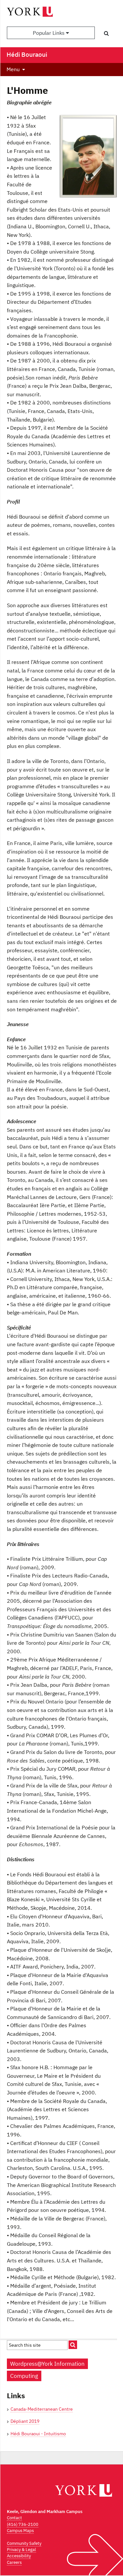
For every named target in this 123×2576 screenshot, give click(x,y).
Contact (14, 2518)
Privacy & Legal (21, 2550)
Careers (14, 2562)
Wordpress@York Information (47, 2364)
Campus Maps (20, 2531)
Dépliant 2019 (25, 2421)
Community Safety (24, 2543)
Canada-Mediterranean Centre (42, 2409)
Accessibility (19, 2556)
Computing (24, 2376)
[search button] (106, 33)
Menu (13, 69)
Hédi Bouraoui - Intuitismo (38, 2434)
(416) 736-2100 (23, 2524)
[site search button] (73, 2345)
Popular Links (49, 33)
